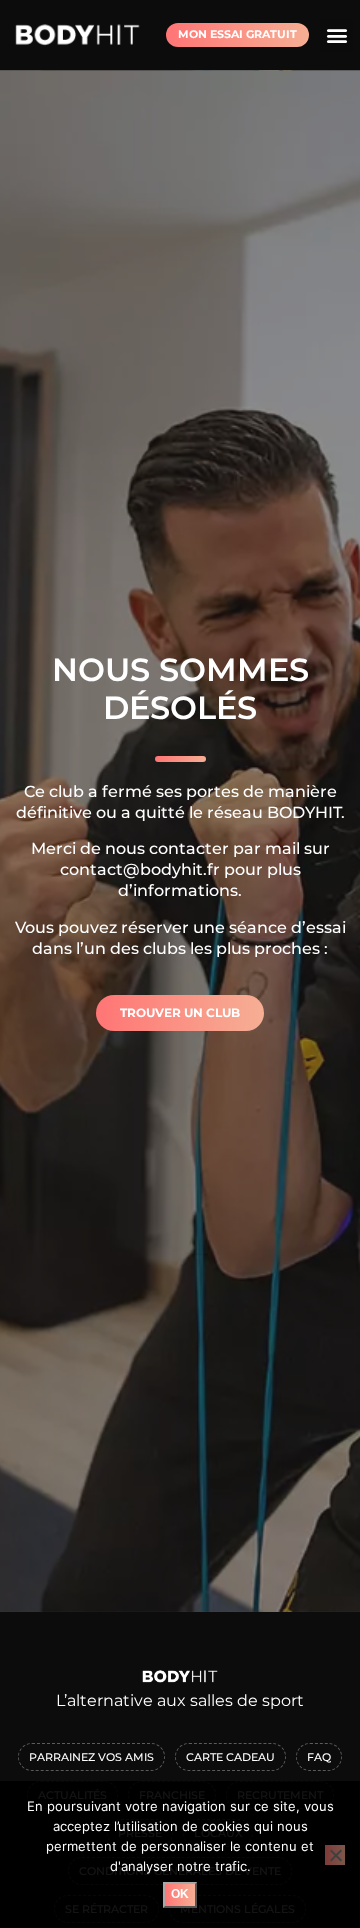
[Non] (335, 1855)
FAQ (319, 1757)
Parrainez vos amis (91, 1757)
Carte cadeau (230, 1757)
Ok (180, 1894)
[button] (336, 35)
